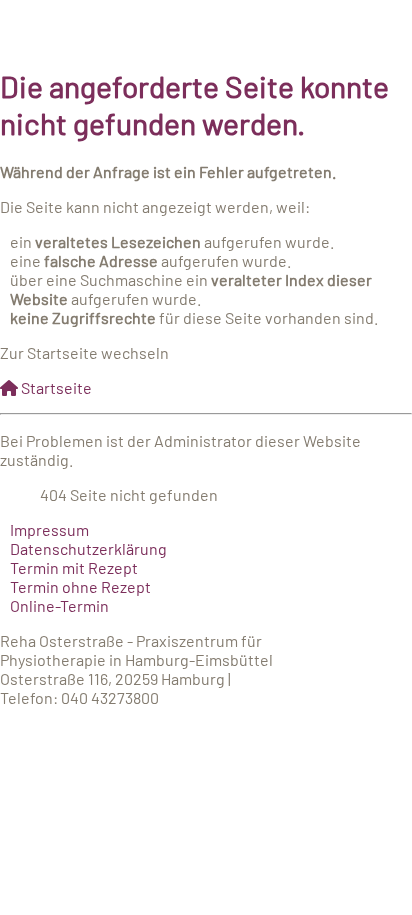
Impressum (49, 529)
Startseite (55, 387)
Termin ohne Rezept (80, 586)
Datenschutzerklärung (88, 548)
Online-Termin (59, 605)
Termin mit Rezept (74, 567)
